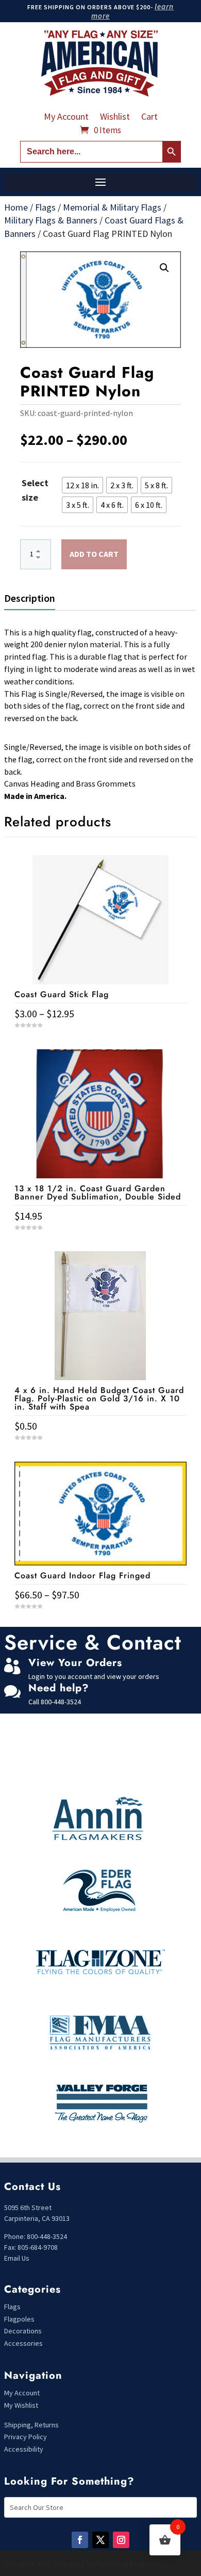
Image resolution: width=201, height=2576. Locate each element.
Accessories (23, 2343)
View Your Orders (75, 1663)
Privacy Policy (26, 2437)
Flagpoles (20, 2319)
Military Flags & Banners (51, 220)
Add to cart (94, 554)
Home (16, 207)
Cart (149, 118)
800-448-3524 (61, 1702)
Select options (100, 1625)
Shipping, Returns (31, 2425)
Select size (35, 490)
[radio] (82, 485)
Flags (45, 207)
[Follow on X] (100, 2540)
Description (30, 598)
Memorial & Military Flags (112, 207)
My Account (66, 118)
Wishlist (115, 118)
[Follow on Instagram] (121, 2540)
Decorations (23, 2331)
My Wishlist (21, 2405)
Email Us (17, 2258)
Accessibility (24, 2449)
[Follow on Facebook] (80, 2540)
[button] (164, 268)
